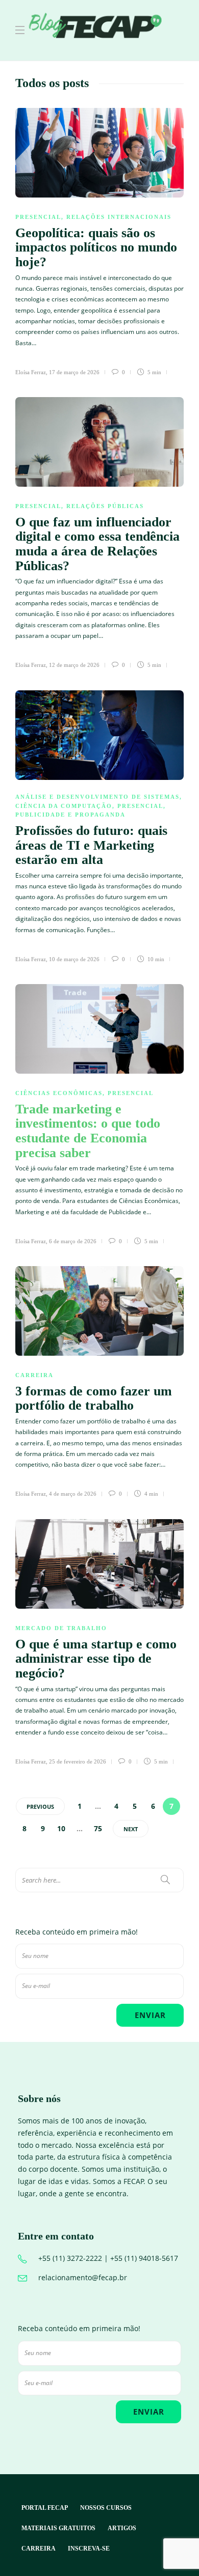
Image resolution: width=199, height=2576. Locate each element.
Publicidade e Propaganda (70, 815)
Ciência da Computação (64, 806)
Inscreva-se (89, 2549)
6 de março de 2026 (73, 1241)
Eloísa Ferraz (31, 372)
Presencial (38, 217)
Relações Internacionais (119, 217)
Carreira (34, 1375)
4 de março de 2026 (73, 1494)
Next (131, 1829)
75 (98, 1828)
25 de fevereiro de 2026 (78, 1761)
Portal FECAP (45, 2508)
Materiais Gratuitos (58, 2528)
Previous (40, 1807)
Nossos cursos (106, 2508)
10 (61, 1828)
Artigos (122, 2528)
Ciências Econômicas (59, 1093)
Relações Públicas (105, 506)
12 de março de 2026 (74, 665)
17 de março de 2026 (74, 372)
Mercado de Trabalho (61, 1628)
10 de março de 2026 (74, 959)
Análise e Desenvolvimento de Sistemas (97, 797)
